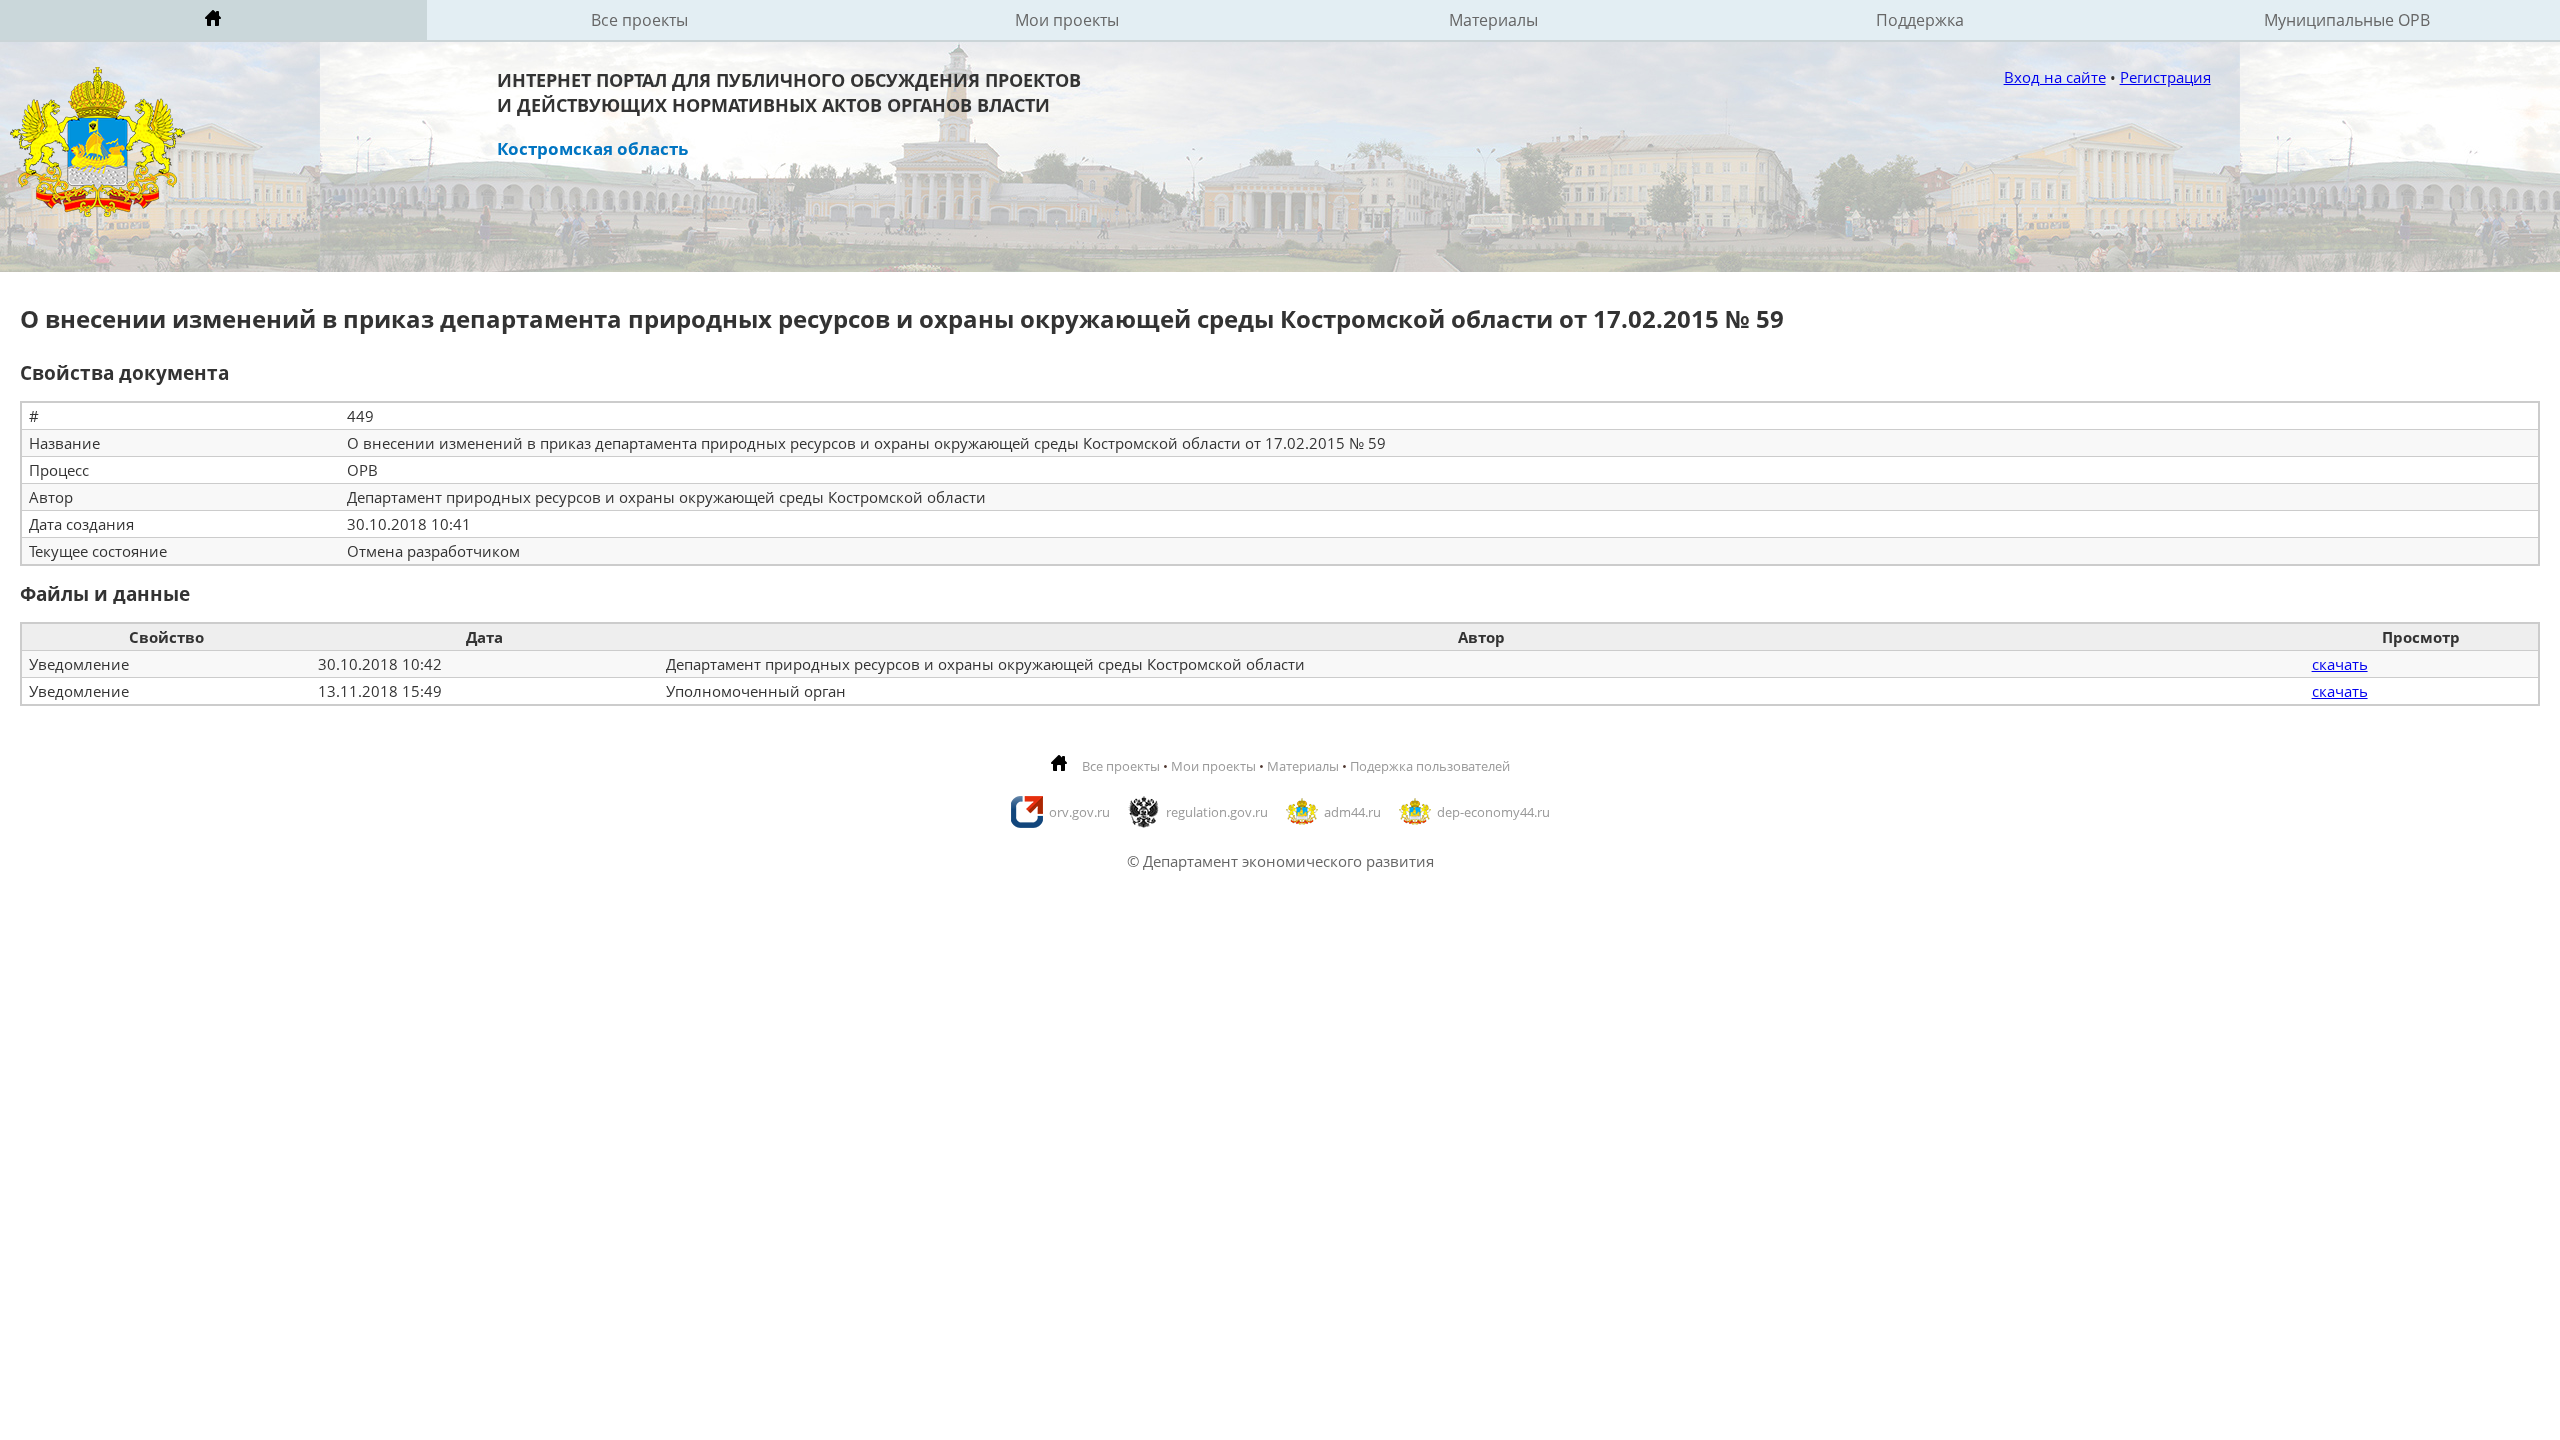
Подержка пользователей (1430, 766)
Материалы (1493, 20)
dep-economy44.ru (1493, 812)
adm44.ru (1352, 812)
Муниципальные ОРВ (2347, 20)
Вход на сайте (2055, 77)
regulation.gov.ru (1217, 812)
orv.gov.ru (1079, 812)
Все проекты (639, 20)
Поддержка (1920, 20)
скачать (2340, 664)
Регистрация (2165, 77)
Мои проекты (1067, 20)
